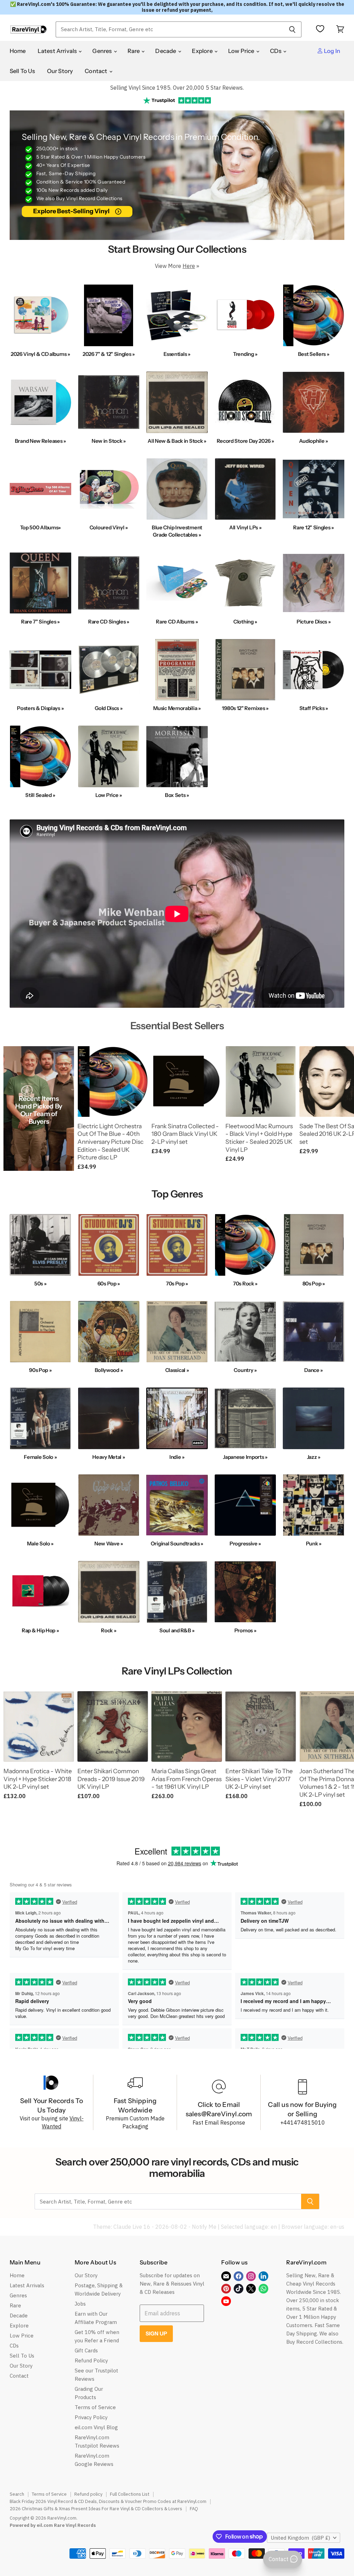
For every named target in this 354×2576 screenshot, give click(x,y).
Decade (166, 51)
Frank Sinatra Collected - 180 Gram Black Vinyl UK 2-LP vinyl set (185, 1134)
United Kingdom (300, 2538)
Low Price (242, 51)
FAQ (194, 2509)
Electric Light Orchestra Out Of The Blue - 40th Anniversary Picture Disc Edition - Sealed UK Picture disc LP (110, 1142)
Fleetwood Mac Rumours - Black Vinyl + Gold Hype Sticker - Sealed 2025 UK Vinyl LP (259, 1138)
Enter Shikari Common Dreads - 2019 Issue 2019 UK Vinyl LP (111, 1779)
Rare (134, 51)
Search (17, 2494)
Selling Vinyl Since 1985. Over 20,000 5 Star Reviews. (177, 88)
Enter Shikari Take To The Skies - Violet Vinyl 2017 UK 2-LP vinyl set (259, 1779)
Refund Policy (91, 2360)
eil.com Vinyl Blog (96, 2427)
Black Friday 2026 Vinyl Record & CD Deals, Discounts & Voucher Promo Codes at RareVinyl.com (108, 2501)
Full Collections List (130, 2494)
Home (18, 51)
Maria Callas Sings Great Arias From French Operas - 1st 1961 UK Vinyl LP (187, 1779)
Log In (332, 51)
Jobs (80, 2304)
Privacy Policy (91, 2417)
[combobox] (169, 29)
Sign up (156, 2333)
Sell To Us (22, 71)
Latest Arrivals (58, 51)
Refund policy (88, 2494)
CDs (276, 51)
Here (189, 266)
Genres (103, 51)
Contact (96, 71)
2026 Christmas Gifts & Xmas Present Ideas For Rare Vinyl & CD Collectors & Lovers (96, 2509)
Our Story (60, 71)
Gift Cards (86, 2350)
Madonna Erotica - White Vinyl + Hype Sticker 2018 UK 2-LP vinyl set (38, 1779)
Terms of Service (95, 2407)
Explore (203, 51)
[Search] (292, 29)
